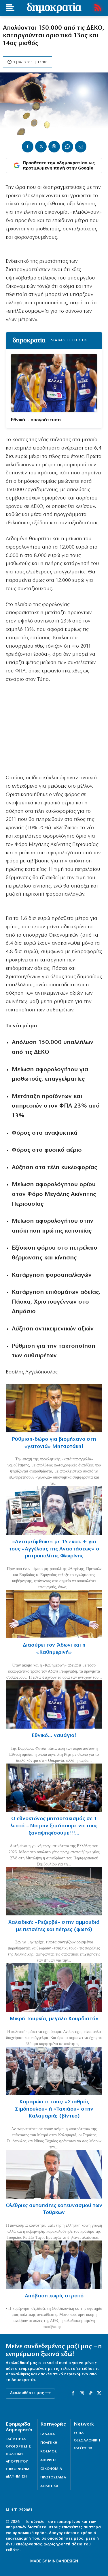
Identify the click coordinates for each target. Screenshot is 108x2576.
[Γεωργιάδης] (54, 1614)
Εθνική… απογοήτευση (36, 420)
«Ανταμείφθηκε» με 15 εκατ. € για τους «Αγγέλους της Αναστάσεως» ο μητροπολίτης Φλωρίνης (54, 1549)
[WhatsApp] (67, 147)
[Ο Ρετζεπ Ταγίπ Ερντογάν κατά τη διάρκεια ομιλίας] (54, 1988)
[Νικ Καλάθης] (54, 1705)
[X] (41, 147)
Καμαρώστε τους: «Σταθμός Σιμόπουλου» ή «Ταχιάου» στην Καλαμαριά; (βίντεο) (54, 2109)
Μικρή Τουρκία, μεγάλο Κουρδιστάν (54, 2019)
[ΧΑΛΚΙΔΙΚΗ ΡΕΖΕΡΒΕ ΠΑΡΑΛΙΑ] (54, 1891)
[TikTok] (90, 2394)
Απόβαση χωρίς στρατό (54, 2296)
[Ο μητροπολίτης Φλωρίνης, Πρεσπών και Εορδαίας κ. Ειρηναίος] (54, 1511)
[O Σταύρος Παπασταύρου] (54, 1408)
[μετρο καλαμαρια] (54, 2071)
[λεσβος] (54, 1788)
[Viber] (54, 147)
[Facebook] (28, 147)
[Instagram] (82, 2394)
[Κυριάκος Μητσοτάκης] (54, 2174)
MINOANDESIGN (63, 2561)
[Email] (81, 147)
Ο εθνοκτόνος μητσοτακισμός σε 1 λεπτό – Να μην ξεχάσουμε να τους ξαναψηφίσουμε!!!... (54, 1826)
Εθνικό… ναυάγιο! (54, 1736)
